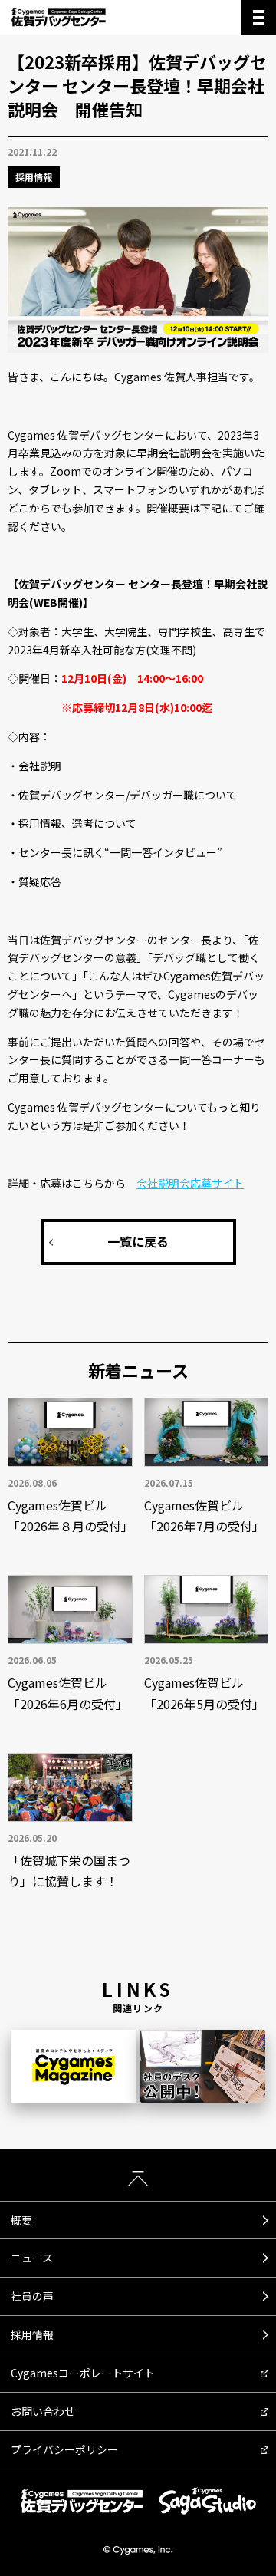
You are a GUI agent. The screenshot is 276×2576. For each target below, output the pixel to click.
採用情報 (34, 177)
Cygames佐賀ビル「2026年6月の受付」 (68, 1693)
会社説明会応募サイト (190, 1183)
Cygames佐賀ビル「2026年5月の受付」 (204, 1693)
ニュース (32, 2258)
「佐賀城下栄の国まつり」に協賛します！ (69, 1871)
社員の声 (32, 2296)
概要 (21, 2220)
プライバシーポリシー (64, 2449)
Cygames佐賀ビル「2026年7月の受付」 (204, 1515)
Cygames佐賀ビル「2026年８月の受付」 (70, 1515)
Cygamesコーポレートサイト (83, 2373)
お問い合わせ (43, 2411)
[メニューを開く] (259, 17)
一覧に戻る (138, 1241)
